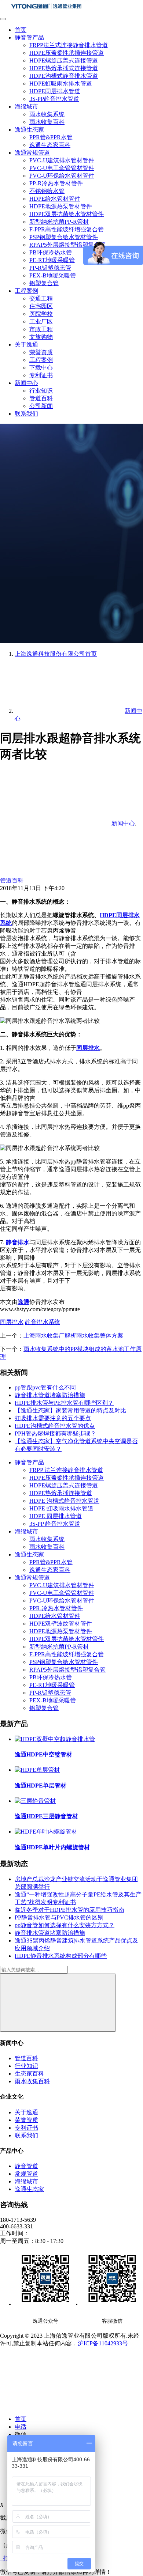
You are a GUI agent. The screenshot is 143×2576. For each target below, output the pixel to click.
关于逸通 (26, 345)
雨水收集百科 (47, 122)
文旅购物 (41, 337)
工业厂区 (41, 321)
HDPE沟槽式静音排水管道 (64, 76)
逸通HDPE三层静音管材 (46, 1816)
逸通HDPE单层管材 (41, 1786)
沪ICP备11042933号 (103, 2343)
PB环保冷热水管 (51, 252)
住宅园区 (41, 306)
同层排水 (12, 1322)
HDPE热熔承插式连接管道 (64, 68)
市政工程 (41, 329)
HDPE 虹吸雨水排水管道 (61, 1508)
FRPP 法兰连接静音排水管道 (66, 1470)
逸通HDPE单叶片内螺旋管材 (52, 1847)
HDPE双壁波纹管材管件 (61, 1624)
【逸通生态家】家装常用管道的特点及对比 (70, 1410)
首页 (21, 30)
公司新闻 (41, 406)
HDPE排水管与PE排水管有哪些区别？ (64, 1403)
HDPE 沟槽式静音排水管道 (64, 1501)
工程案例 (26, 291)
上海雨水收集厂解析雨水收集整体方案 (73, 1336)
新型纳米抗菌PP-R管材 (59, 222)
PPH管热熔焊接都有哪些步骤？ (55, 1433)
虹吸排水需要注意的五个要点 (53, 1418)
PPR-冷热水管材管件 (56, 1608)
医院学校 (41, 314)
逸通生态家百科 (50, 145)
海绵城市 (26, 107)
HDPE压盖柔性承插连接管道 (67, 53)
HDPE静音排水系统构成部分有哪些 (61, 1956)
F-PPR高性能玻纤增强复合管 (67, 229)
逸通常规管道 (32, 153)
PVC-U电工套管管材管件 (62, 168)
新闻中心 (26, 383)
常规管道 (26, 2174)
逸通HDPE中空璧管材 (43, 1754)
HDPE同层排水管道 (55, 91)
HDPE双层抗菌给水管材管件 (67, 214)
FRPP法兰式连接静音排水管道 (69, 45)
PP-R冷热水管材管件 (56, 183)
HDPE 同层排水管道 (56, 1516)
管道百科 (41, 398)
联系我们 (26, 414)
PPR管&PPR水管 (51, 137)
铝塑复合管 (44, 283)
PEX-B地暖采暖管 (53, 275)
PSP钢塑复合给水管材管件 (64, 237)
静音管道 (26, 2166)
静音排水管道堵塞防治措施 (50, 1395)
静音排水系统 (43, 1322)
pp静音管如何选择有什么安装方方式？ (65, 1925)
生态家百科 (29, 2074)
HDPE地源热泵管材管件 (61, 206)
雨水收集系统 (47, 114)
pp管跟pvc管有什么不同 (45, 1387)
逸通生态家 (29, 130)
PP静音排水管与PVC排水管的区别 (59, 1917)
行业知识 (41, 391)
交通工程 (41, 298)
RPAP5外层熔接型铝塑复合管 (67, 245)
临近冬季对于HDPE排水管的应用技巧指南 (69, 1910)
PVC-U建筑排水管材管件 (62, 160)
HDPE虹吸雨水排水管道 (61, 84)
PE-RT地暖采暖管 (52, 260)
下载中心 (41, 368)
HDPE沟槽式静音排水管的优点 (55, 1426)
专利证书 (41, 375)
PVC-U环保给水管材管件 (62, 176)
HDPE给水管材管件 (55, 199)
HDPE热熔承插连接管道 (61, 1493)
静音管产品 (29, 37)
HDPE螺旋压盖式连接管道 (64, 60)
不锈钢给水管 (47, 191)
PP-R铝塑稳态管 (50, 268)
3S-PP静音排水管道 (54, 99)
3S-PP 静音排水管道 (55, 1524)
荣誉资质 (41, 352)
